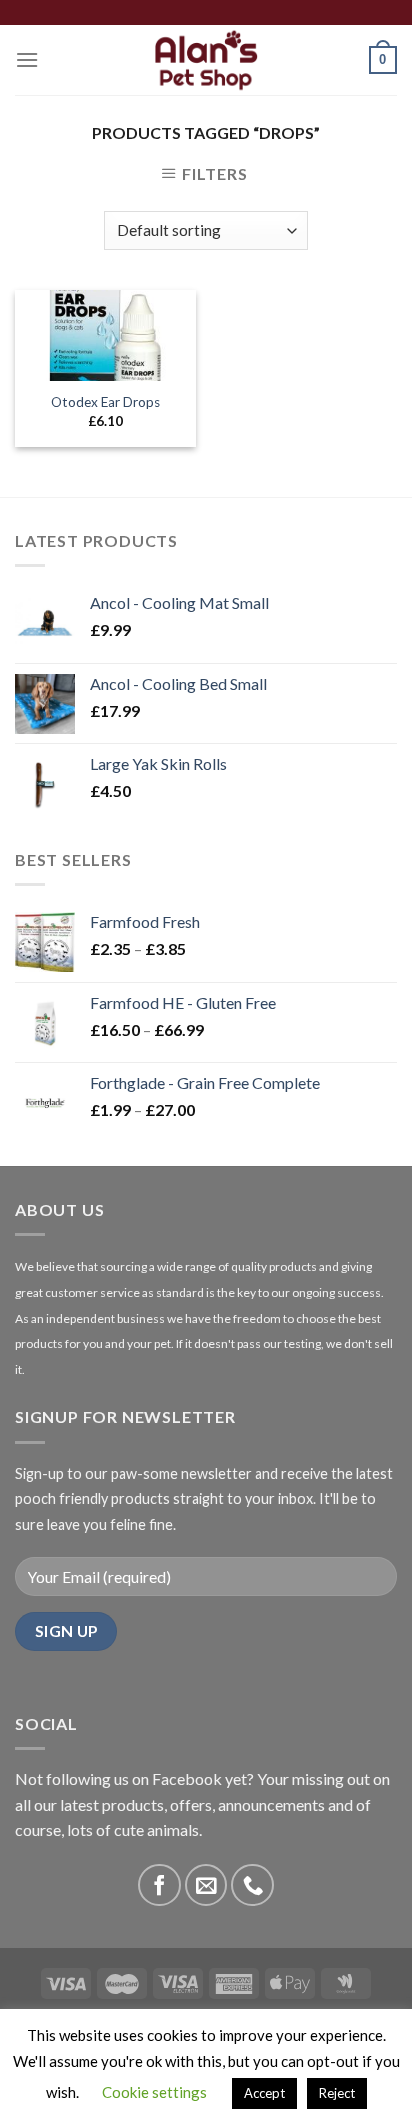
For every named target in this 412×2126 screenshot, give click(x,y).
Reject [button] (337, 2093)
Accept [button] (264, 2093)
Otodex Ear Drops (105, 402)
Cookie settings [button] (154, 2092)
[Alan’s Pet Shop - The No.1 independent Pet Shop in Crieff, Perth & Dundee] (206, 60)
